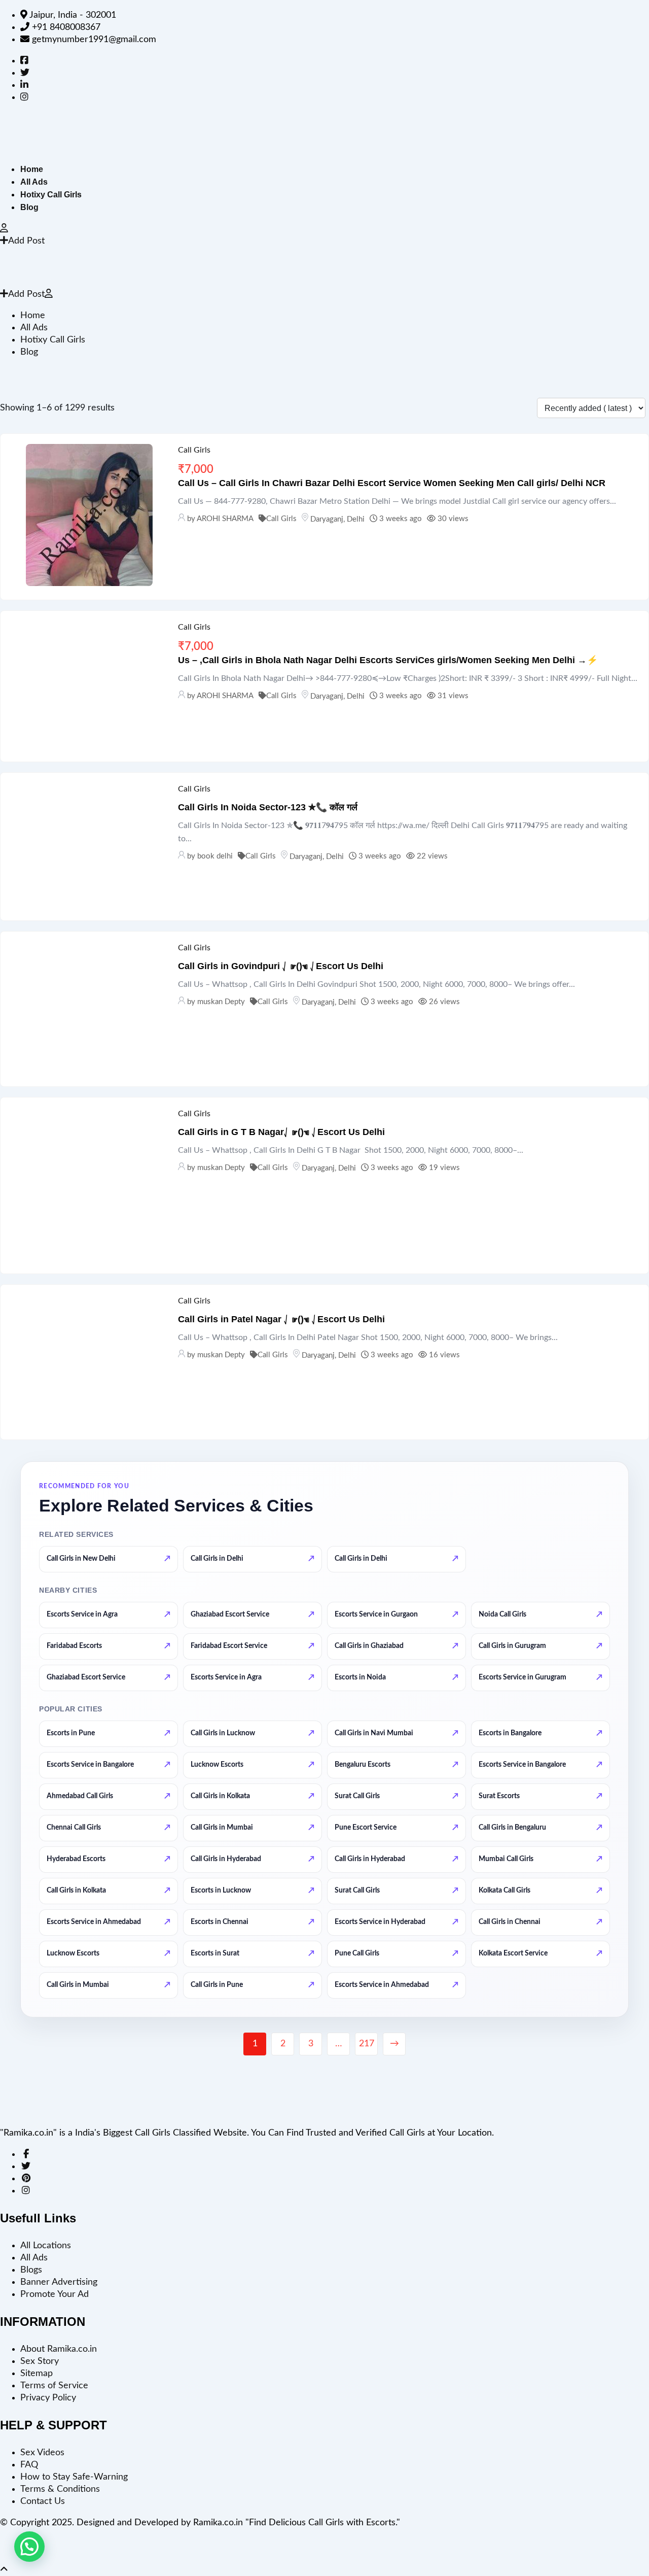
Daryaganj (327, 519)
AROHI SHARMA (225, 519)
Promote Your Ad (55, 2294)
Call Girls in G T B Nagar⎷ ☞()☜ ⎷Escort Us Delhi (281, 1132)
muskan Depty (221, 1002)
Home (32, 169)
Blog (29, 207)
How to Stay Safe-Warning (74, 2477)
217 (367, 2044)
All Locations (46, 2246)
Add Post (26, 241)
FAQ (29, 2465)
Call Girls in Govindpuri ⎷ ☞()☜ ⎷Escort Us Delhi (281, 966)
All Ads (34, 182)
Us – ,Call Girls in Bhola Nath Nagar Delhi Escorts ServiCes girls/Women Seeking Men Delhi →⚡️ (388, 660)
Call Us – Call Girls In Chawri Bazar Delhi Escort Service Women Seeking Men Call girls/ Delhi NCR (392, 483)
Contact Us (43, 2501)
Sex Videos (42, 2453)
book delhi (215, 856)
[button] (29, 2547)
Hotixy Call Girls (51, 195)
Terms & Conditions (60, 2489)
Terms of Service (54, 2386)
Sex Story (40, 2361)
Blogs (31, 2270)
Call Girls (194, 450)
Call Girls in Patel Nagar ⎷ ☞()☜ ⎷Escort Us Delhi (281, 1319)
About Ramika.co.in (59, 2349)
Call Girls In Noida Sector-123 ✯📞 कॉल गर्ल (268, 807)
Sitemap (37, 2374)
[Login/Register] (4, 229)
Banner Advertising (59, 2282)
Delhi (356, 519)
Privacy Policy (48, 2398)
